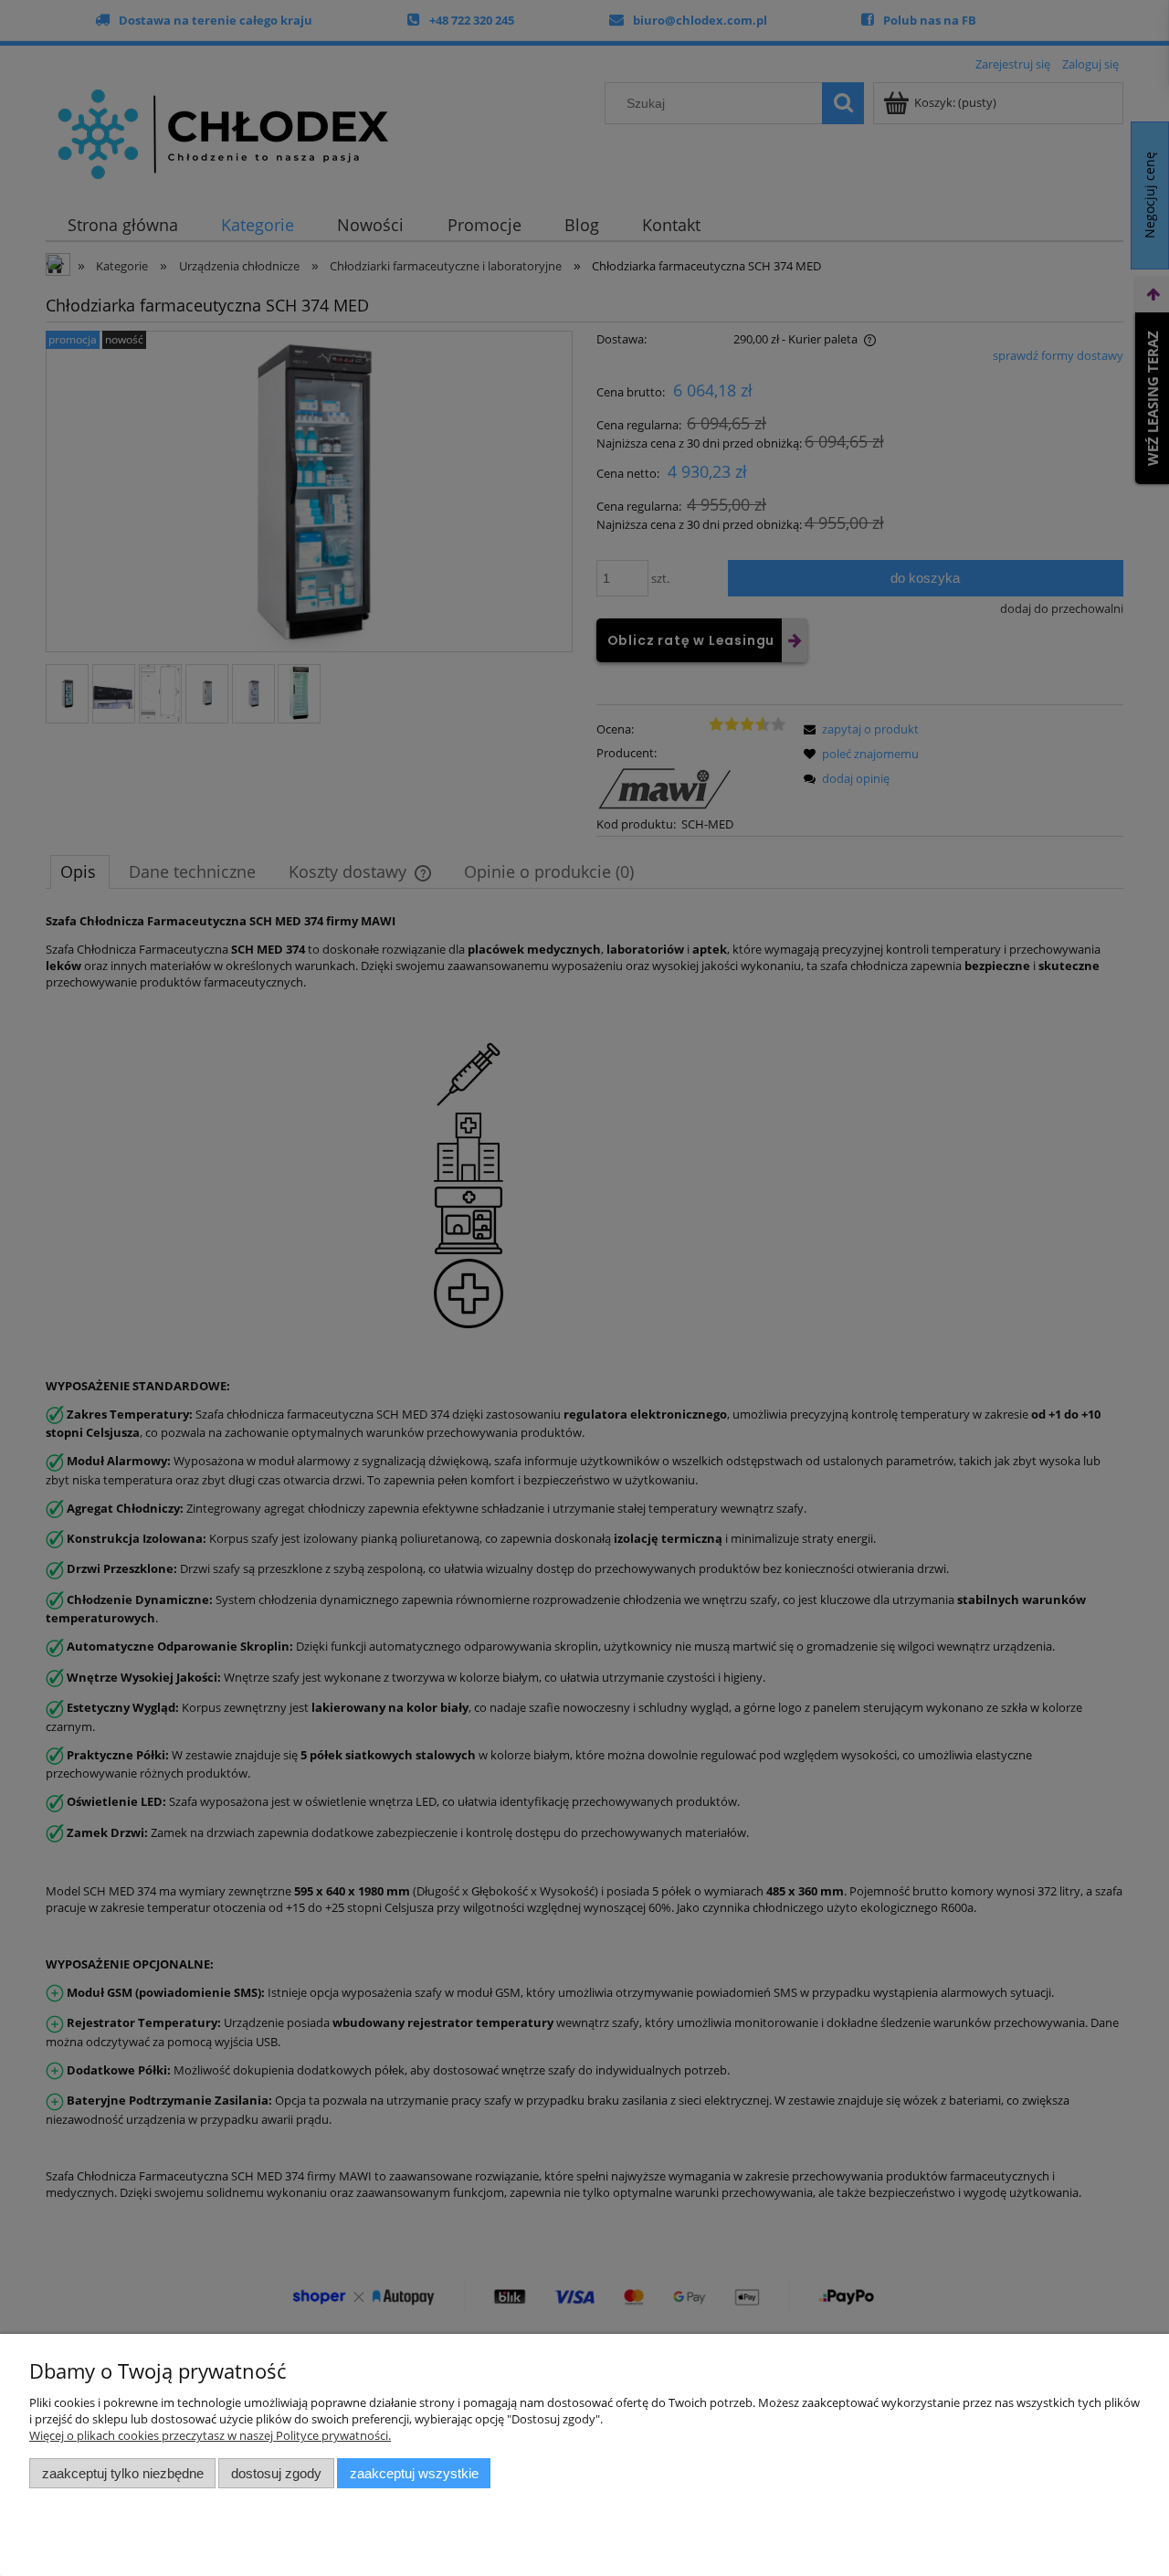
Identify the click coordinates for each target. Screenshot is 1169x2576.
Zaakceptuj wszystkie (414, 2473)
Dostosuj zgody (276, 2473)
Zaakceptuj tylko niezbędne (123, 2473)
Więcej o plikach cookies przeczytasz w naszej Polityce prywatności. (210, 2435)
